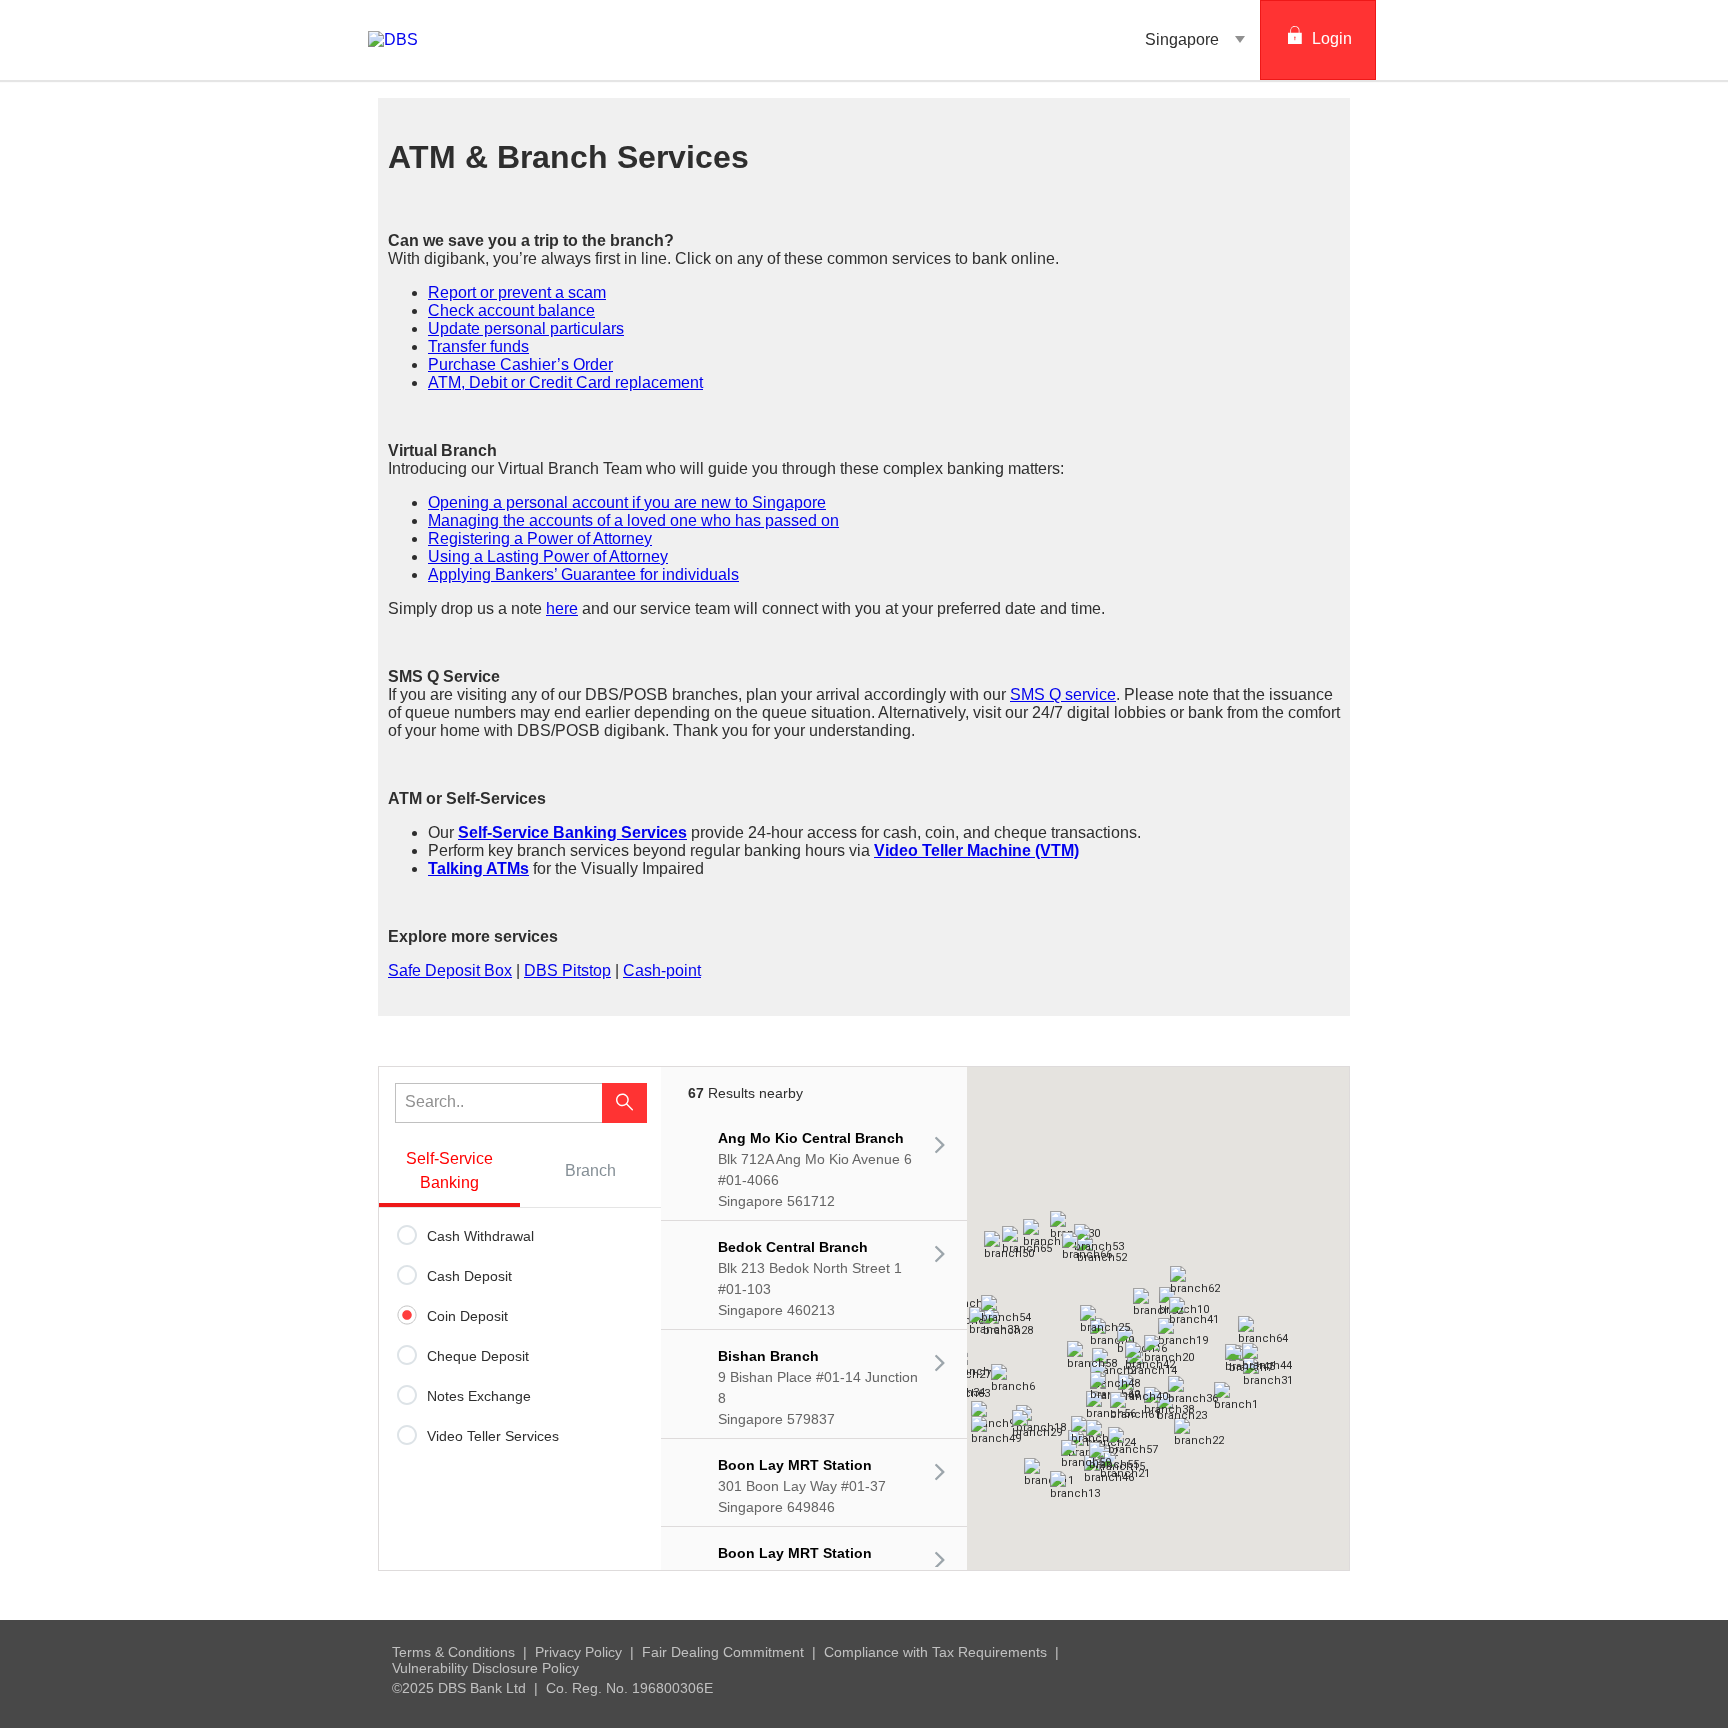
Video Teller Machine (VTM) (976, 850)
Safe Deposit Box (450, 970)
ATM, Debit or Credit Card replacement (565, 382)
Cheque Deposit (478, 1356)
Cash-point (662, 970)
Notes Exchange (479, 1396)
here (562, 608)
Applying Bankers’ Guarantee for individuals (583, 574)
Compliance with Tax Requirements (935, 1652)
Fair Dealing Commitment (723, 1652)
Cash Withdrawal (480, 1236)
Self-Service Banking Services (572, 832)
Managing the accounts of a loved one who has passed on (633, 520)
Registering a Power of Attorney (540, 538)
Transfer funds (478, 346)
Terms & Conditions (453, 1652)
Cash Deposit (469, 1276)
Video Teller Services (493, 1436)
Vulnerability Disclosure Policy (485, 1668)
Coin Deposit (467, 1316)
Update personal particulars (526, 328)
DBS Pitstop (567, 970)
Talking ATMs (478, 868)
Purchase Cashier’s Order (520, 364)
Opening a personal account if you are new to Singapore (627, 502)
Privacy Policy (578, 1652)
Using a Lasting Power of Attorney (548, 556)
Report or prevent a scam (517, 292)
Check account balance (511, 310)
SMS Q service (1063, 694)
